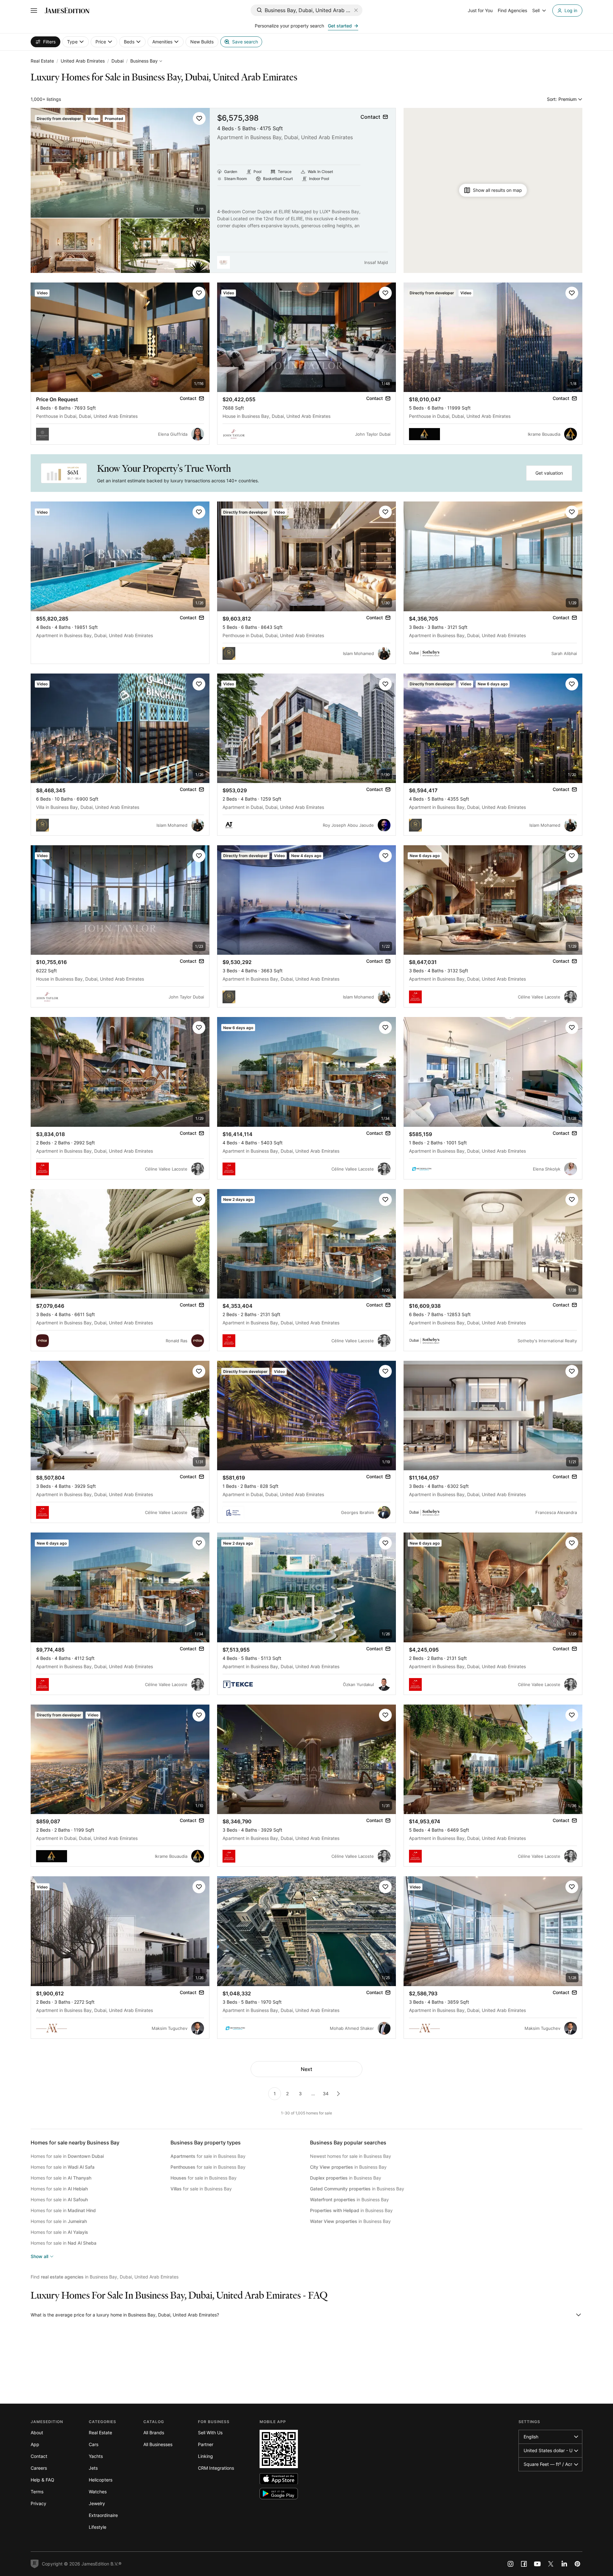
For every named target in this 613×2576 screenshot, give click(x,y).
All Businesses (158, 2444)
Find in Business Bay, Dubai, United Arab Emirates (105, 2277)
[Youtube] (537, 2564)
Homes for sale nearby (75, 2143)
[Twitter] (551, 2564)
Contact (39, 2456)
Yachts (96, 2456)
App (35, 2444)
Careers (39, 2468)
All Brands (154, 2433)
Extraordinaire (103, 2515)
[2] (338, 2094)
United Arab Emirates (83, 61)
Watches (98, 2492)
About (37, 2433)
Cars (94, 2444)
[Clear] (356, 10)
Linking (205, 2456)
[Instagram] (511, 2564)
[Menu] (34, 11)
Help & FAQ (42, 2480)
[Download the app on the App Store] (279, 2479)
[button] (199, 118)
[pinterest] (578, 2564)
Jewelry (97, 2503)
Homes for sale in (67, 2156)
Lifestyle (98, 2527)
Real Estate (42, 61)
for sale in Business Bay (208, 2156)
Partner (206, 2444)
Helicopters (101, 2480)
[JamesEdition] (67, 11)
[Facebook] (524, 2564)
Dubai (117, 61)
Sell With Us (210, 2433)
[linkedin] (564, 2564)
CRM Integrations (216, 2468)
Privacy (38, 2503)
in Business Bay (348, 2167)
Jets (93, 2468)
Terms (37, 2492)
